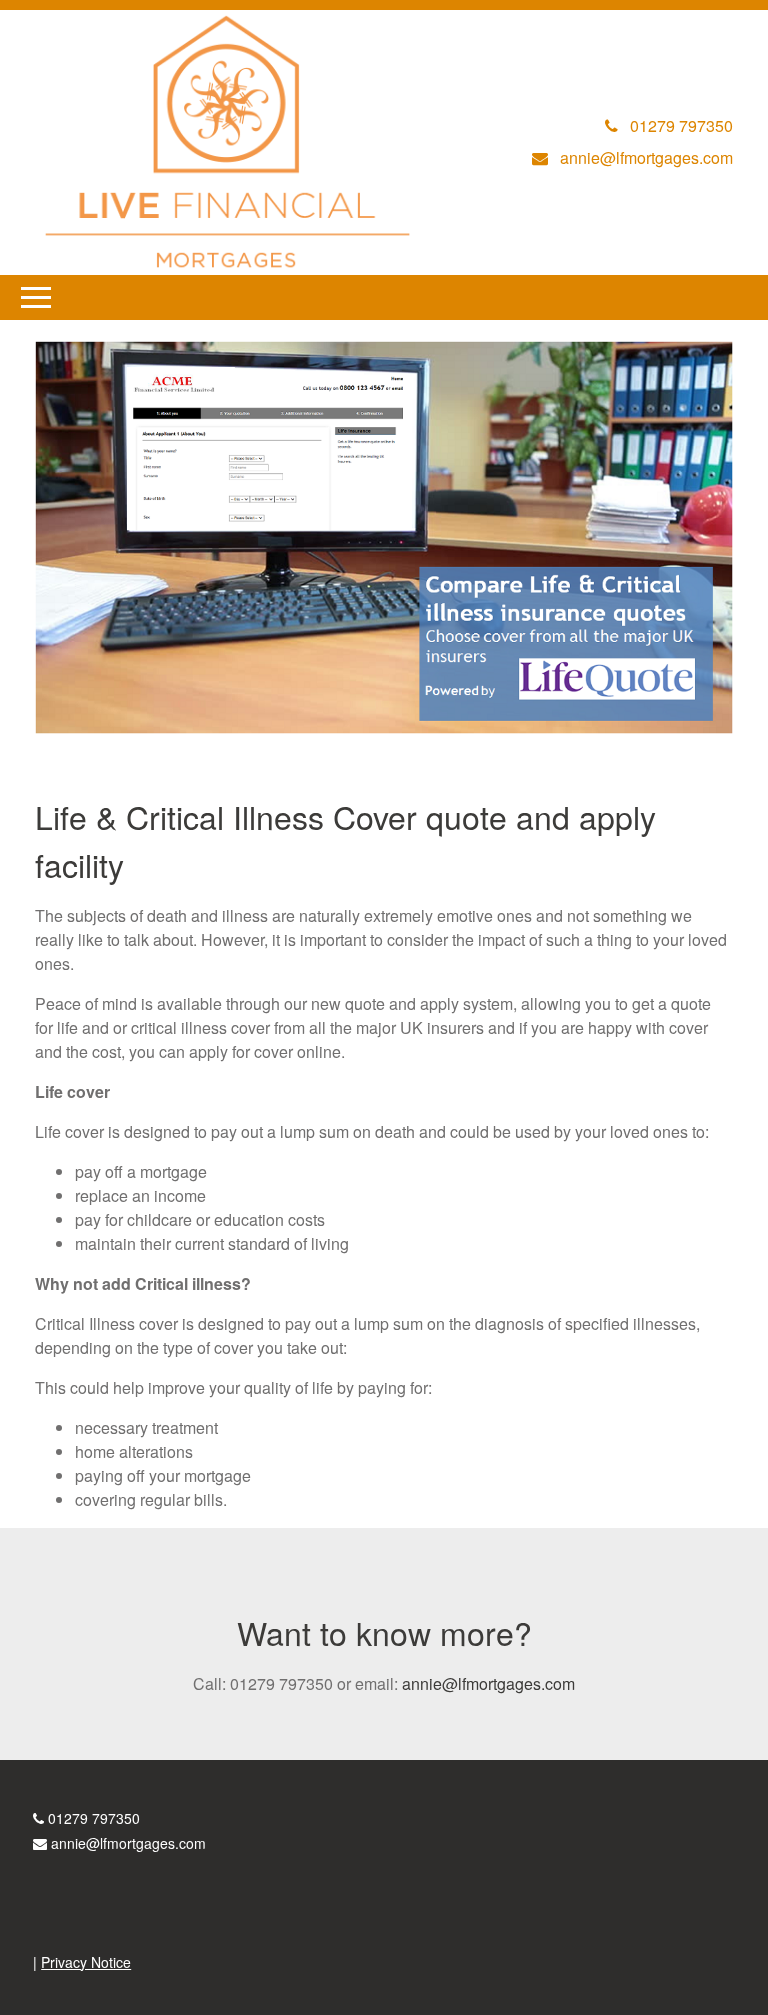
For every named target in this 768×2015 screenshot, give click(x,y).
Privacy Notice (86, 1962)
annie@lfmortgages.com (488, 1683)
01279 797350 (94, 1818)
